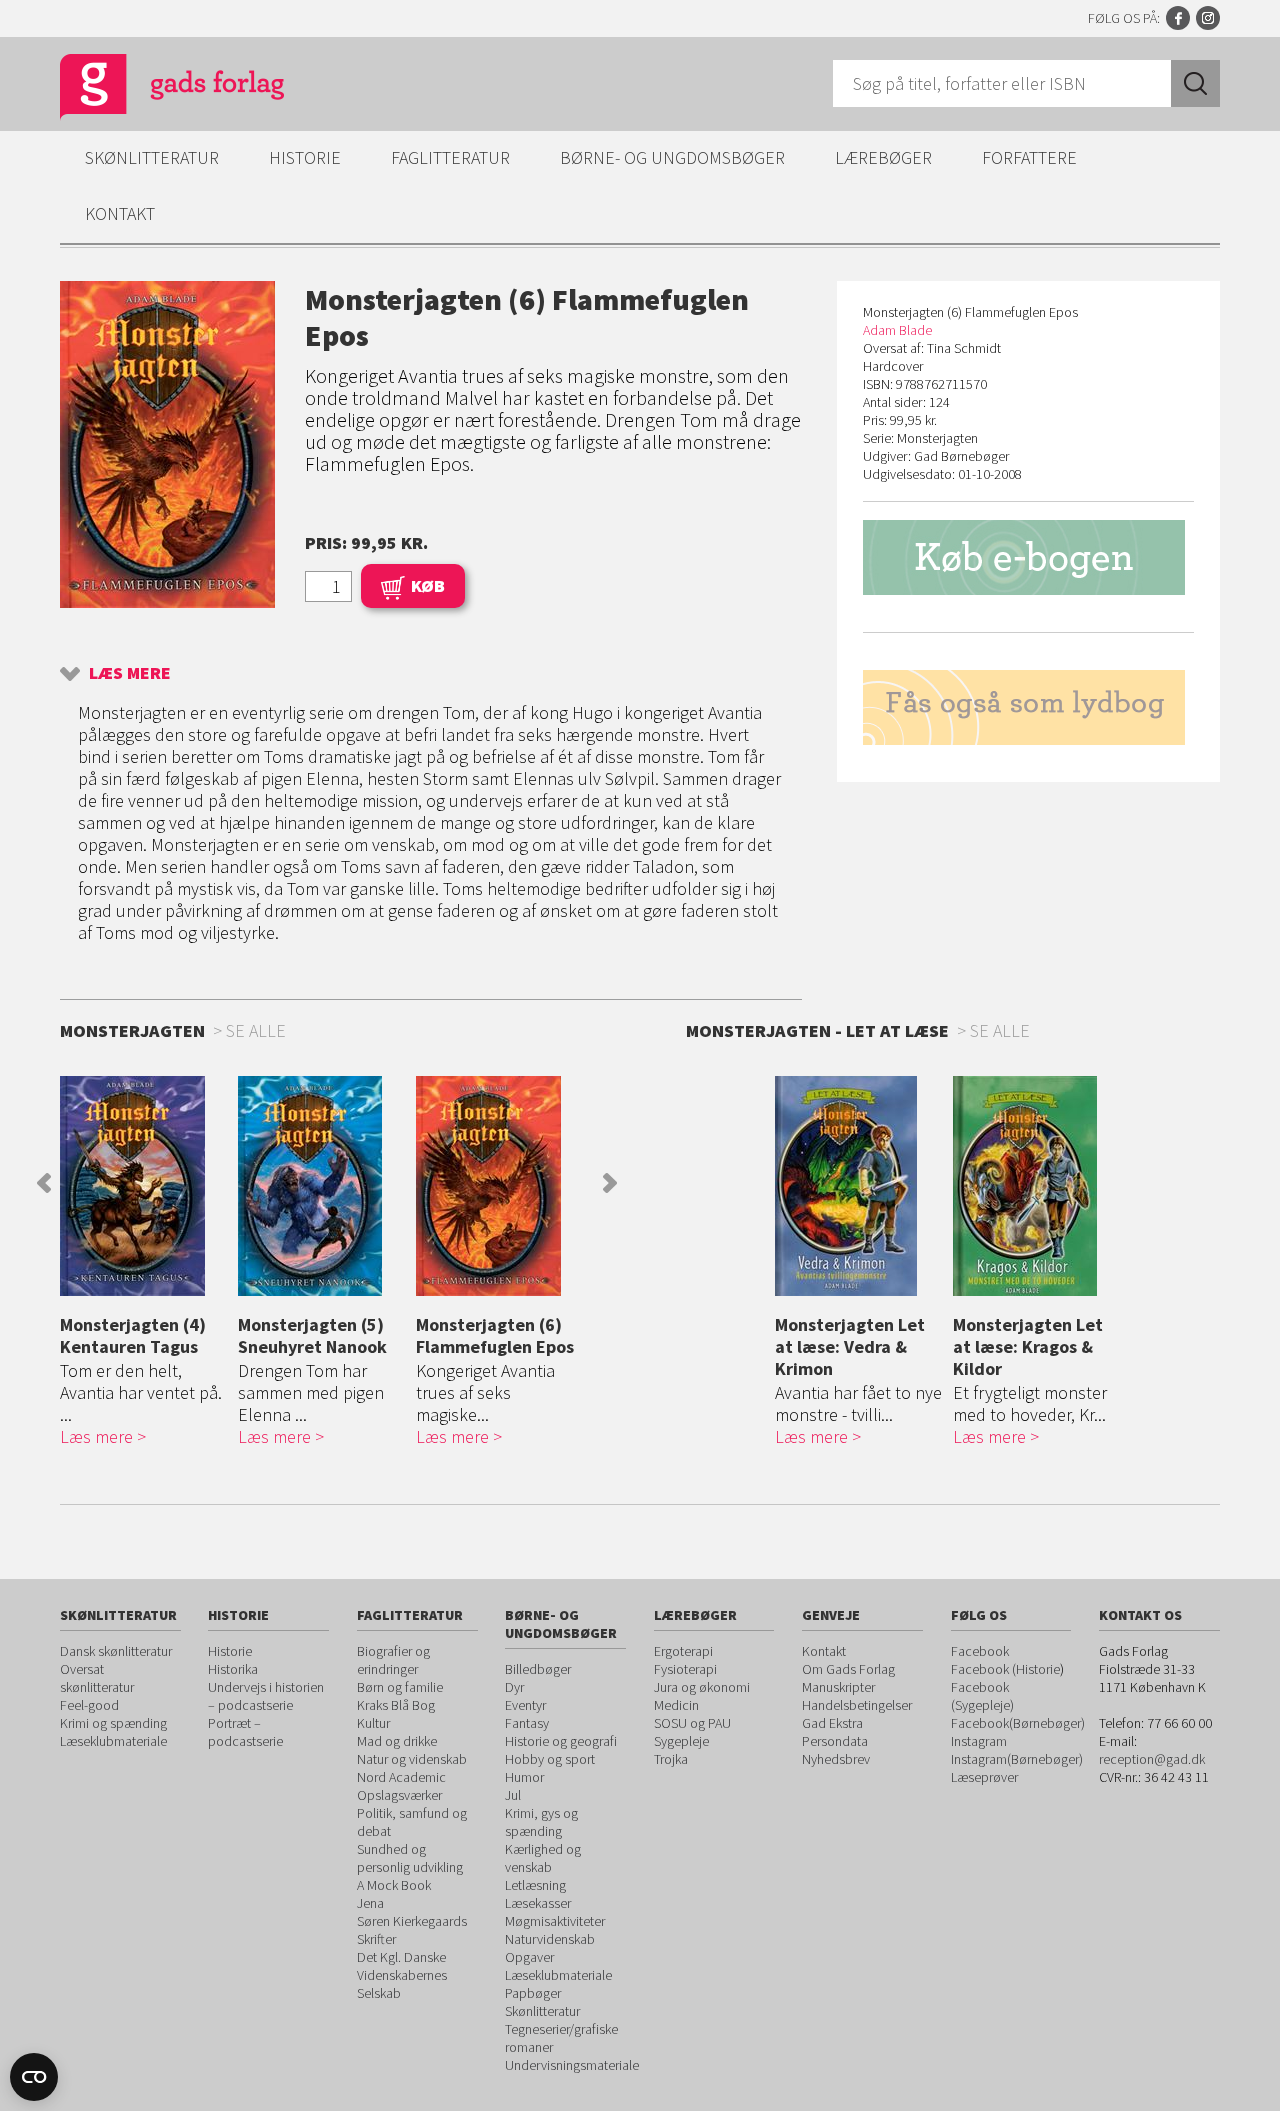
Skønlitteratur (152, 157)
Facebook (1178, 18)
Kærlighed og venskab (543, 1858)
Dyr (514, 1687)
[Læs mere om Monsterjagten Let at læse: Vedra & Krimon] (859, 1186)
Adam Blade (897, 330)
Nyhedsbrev (836, 1759)
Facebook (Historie (1005, 1669)
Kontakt (120, 213)
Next (610, 1183)
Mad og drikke (397, 1741)
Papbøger (533, 1993)
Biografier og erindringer (393, 1660)
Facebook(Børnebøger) (1018, 1723)
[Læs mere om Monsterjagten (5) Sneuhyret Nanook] (322, 1186)
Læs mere (130, 672)
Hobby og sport (550, 1759)
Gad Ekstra (832, 1723)
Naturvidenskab (550, 1939)
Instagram (1208, 18)
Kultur (373, 1723)
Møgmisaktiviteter (555, 1921)
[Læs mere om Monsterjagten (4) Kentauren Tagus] (144, 1186)
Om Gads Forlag (848, 1669)
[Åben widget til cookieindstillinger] (34, 2077)
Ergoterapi (683, 1651)
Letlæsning (535, 1885)
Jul (513, 1795)
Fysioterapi (685, 1669)
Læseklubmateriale (113, 1741)
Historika (233, 1669)
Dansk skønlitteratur (116, 1651)
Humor (524, 1777)
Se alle (1000, 1030)
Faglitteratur (450, 157)
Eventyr (525, 1705)
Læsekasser (538, 1903)
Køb (428, 585)
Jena (370, 1903)
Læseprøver (984, 1777)
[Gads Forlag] (151, 90)
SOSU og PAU (692, 1723)
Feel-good (89, 1705)
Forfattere (1029, 157)
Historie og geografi (561, 1741)
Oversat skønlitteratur (97, 1678)
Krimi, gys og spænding (541, 1822)
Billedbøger (538, 1669)
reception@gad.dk (1152, 1759)
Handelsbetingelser (857, 1705)
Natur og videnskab (412, 1759)
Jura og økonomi (702, 1687)
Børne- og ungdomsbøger (672, 157)
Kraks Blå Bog (396, 1705)
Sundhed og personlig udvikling (410, 1858)
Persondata (835, 1741)
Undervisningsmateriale (572, 2065)
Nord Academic (401, 1777)
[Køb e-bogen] (1028, 557)
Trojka (671, 1759)
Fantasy (527, 1723)
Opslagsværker (399, 1795)
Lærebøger (883, 157)
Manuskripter (838, 1687)
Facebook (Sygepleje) (982, 1696)
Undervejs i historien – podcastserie (266, 1696)
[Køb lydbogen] (1028, 707)
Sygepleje (681, 1741)
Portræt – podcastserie (245, 1732)
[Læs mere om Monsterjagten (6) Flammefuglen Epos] (500, 1186)
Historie (305, 157)
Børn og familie (400, 1687)
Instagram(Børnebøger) (1017, 1759)
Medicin (676, 1705)
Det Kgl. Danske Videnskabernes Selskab (402, 1975)
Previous (44, 1183)
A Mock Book (394, 1885)
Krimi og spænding (113, 1723)
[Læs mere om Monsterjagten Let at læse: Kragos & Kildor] (1037, 1186)
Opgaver (529, 1957)
